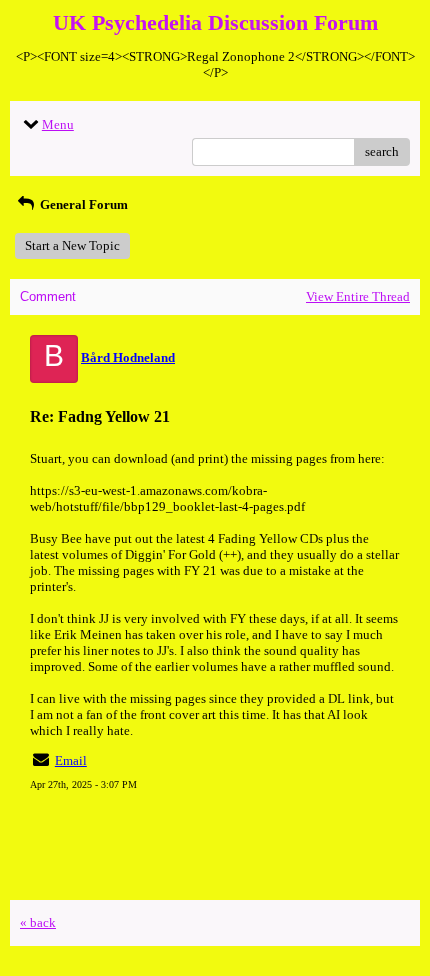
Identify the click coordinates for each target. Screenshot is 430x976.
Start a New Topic (72, 245)
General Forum (82, 204)
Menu (58, 124)
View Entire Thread (358, 296)
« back (38, 922)
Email (71, 760)
